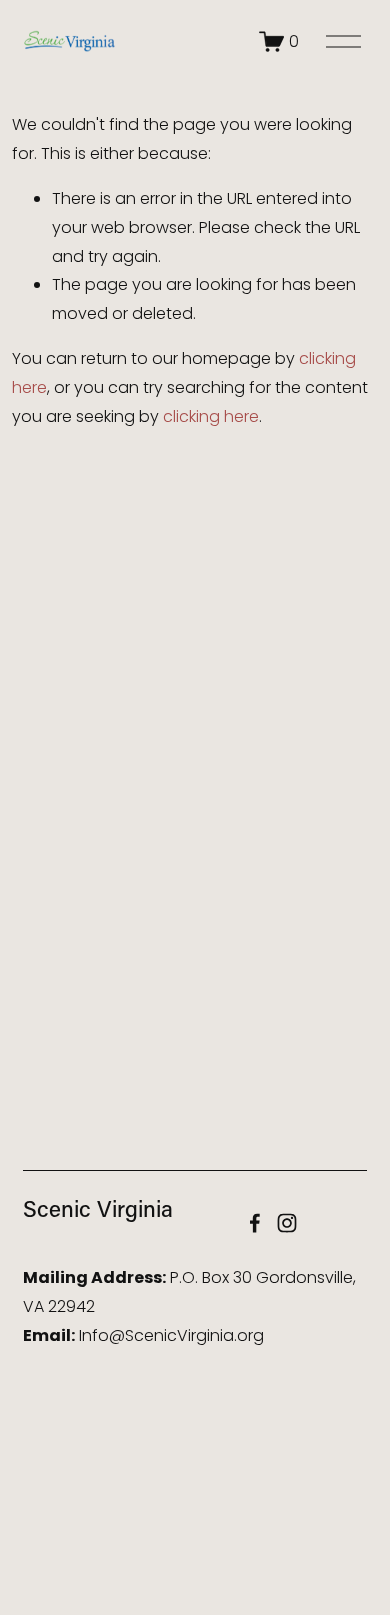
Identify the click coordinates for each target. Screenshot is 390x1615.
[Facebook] (255, 1223)
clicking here (211, 416)
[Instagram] (287, 1223)
